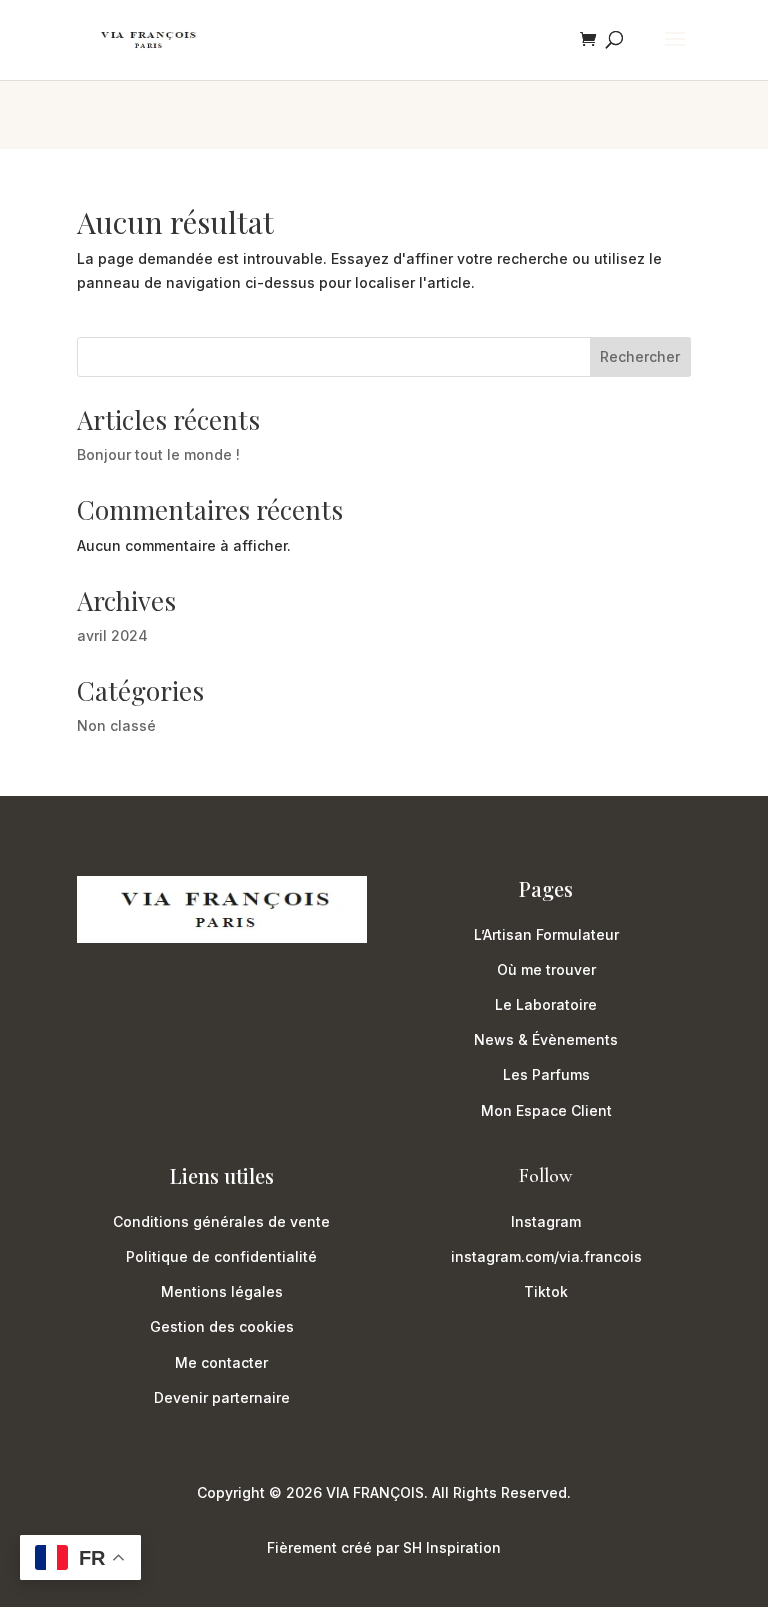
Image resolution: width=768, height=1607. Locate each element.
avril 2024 (112, 635)
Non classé (116, 725)
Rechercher (640, 356)
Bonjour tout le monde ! (158, 454)
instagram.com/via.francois (546, 1256)
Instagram (546, 1221)
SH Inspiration (452, 1547)
